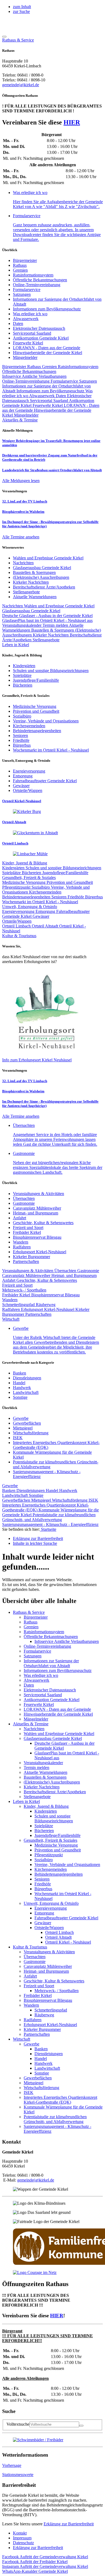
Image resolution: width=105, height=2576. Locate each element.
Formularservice (27, 290)
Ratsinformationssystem (33, 275)
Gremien (20, 270)
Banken (20, 1373)
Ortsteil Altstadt (45, 926)
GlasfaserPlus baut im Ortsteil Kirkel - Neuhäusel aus (47, 620)
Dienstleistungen (27, 1378)
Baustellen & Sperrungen (53, 630)
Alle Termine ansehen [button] (21, 537)
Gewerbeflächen (27, 1423)
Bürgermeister (25, 260)
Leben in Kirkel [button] (16, 645)
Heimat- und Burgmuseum (36, 1213)
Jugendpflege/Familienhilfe (65, 873)
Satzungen (22, 294)
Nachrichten (13, 606)
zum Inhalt (22, 7)
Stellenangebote (46, 640)
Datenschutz (23, 2543)
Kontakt (20, 2533)
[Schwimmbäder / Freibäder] (38, 2440)
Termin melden (56, 625)
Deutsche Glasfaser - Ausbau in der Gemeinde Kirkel (47, 616)
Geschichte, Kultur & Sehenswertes (43, 1223)
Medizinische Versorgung (24, 882)
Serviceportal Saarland (32, 333)
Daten (18, 323)
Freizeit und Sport (28, 1228)
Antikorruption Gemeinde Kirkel (41, 338)
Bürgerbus (94, 897)
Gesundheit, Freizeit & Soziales (29, 877)
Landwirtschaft (26, 1392)
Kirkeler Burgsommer (31, 1257)
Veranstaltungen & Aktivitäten (38, 1194)
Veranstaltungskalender (22, 625)
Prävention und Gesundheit (70, 882)
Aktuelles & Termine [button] (20, 420)
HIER (72, 122)
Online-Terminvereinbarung (37, 285)
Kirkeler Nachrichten (51, 635)
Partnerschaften (26, 1261)
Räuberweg (46, 1305)
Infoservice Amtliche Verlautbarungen (34, 376)
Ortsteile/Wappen (17, 921)
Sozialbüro (41, 887)
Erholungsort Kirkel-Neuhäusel (40, 1252)
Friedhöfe (76, 897)
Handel (19, 1383)
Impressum (22, 2538)
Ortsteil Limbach (17, 926)
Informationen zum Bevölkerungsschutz (47, 309)
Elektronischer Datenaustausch (39, 328)
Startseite (48, 1529)
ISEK (18, 1438)
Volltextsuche (18, 2424)
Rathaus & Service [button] (18, 40)
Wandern (21, 1242)
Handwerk (22, 1388)
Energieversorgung (19, 911)
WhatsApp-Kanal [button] (35, 2571)
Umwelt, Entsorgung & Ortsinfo (30, 907)
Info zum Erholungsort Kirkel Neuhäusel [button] (37, 1060)
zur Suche (21, 11)
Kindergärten (14, 868)
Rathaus (20, 265)
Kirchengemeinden (45, 892)
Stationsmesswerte (18, 2475)
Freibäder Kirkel (27, 1232)
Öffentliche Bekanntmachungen (40, 280)
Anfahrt (20, 1218)
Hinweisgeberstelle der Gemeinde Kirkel (48, 353)
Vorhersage (12, 2465)
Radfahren (22, 1247)
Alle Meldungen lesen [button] (21, 481)
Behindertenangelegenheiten (27, 897)
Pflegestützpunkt (17, 887)
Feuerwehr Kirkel (28, 343)
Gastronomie (24, 1203)
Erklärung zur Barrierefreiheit (69, 2524)
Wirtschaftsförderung (31, 1433)
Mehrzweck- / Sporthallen (24, 1290)
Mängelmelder (25, 357)
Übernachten (24, 1198)
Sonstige (20, 1397)
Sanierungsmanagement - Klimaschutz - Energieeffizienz (50, 1524)
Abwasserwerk (26, 319)
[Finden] (81, 2426)
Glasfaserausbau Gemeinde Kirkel (31, 611)
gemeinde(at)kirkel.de (21, 85)
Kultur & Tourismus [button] (19, 936)
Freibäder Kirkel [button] (35, 2562)
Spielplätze (12, 873)
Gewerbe (21, 1418)
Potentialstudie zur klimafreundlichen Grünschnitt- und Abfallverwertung (49, 1517)
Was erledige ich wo (30, 314)
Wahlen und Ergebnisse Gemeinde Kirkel (59, 606)
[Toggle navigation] (4, 37)
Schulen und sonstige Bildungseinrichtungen (63, 868)
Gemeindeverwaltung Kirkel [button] (45, 2557)
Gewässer (41, 916)
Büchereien (32, 873)
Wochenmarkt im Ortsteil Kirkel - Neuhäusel (40, 902)
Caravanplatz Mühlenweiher (37, 1208)
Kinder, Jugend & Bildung (25, 863)
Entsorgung (46, 911)
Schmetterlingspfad (19, 1305)
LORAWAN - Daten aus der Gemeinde (47, 348)
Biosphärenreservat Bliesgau (37, 1237)
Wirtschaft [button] (11, 1319)
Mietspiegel (23, 1428)
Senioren (59, 897)
